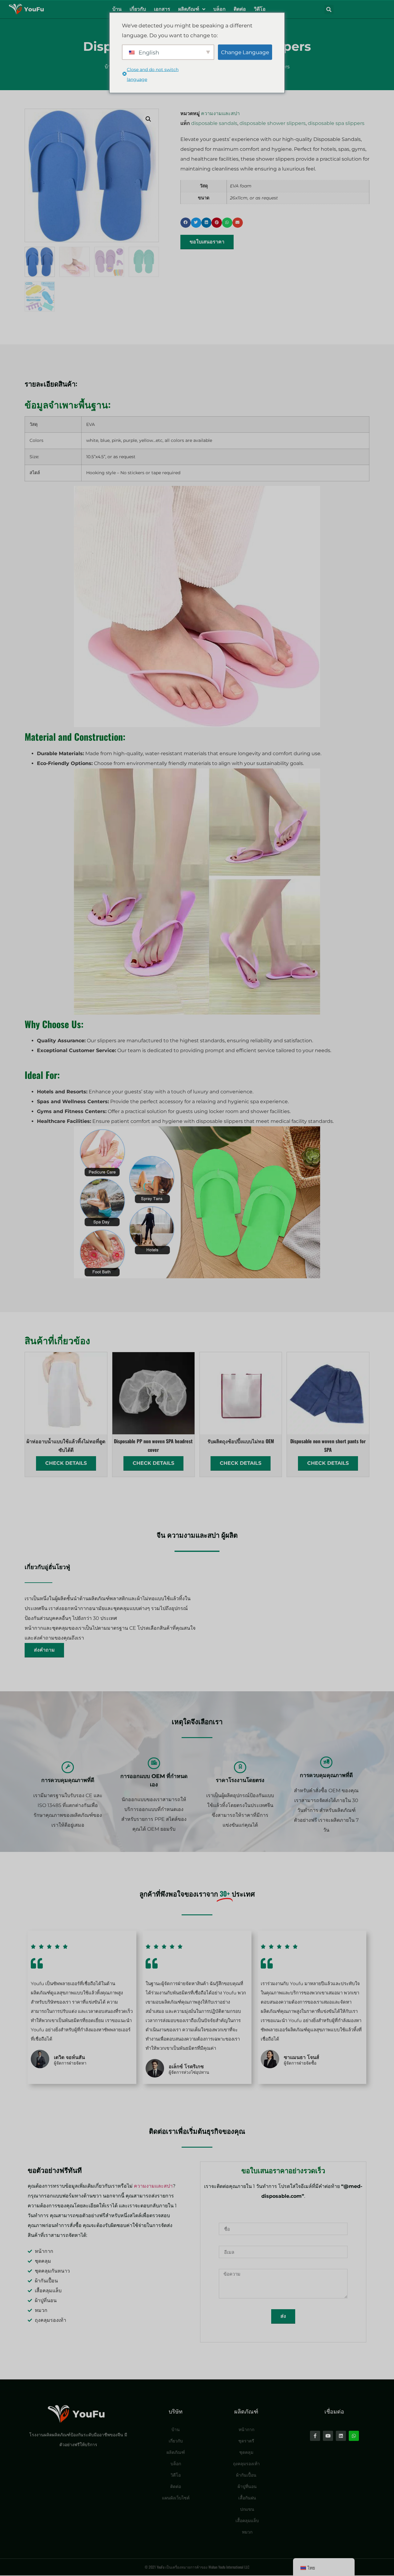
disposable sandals (214, 123)
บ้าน (117, 9)
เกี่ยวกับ (138, 9)
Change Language (245, 52)
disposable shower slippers (273, 123)
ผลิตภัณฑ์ (189, 9)
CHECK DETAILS (66, 1463)
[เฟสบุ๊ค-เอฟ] (315, 2436)
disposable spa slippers (336, 123)
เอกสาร (162, 9)
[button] (329, 10)
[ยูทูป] (328, 2436)
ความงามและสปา (220, 113)
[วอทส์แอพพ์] (354, 2436)
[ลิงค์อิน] (341, 2436)
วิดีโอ (260, 9)
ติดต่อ (240, 9)
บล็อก (219, 9)
